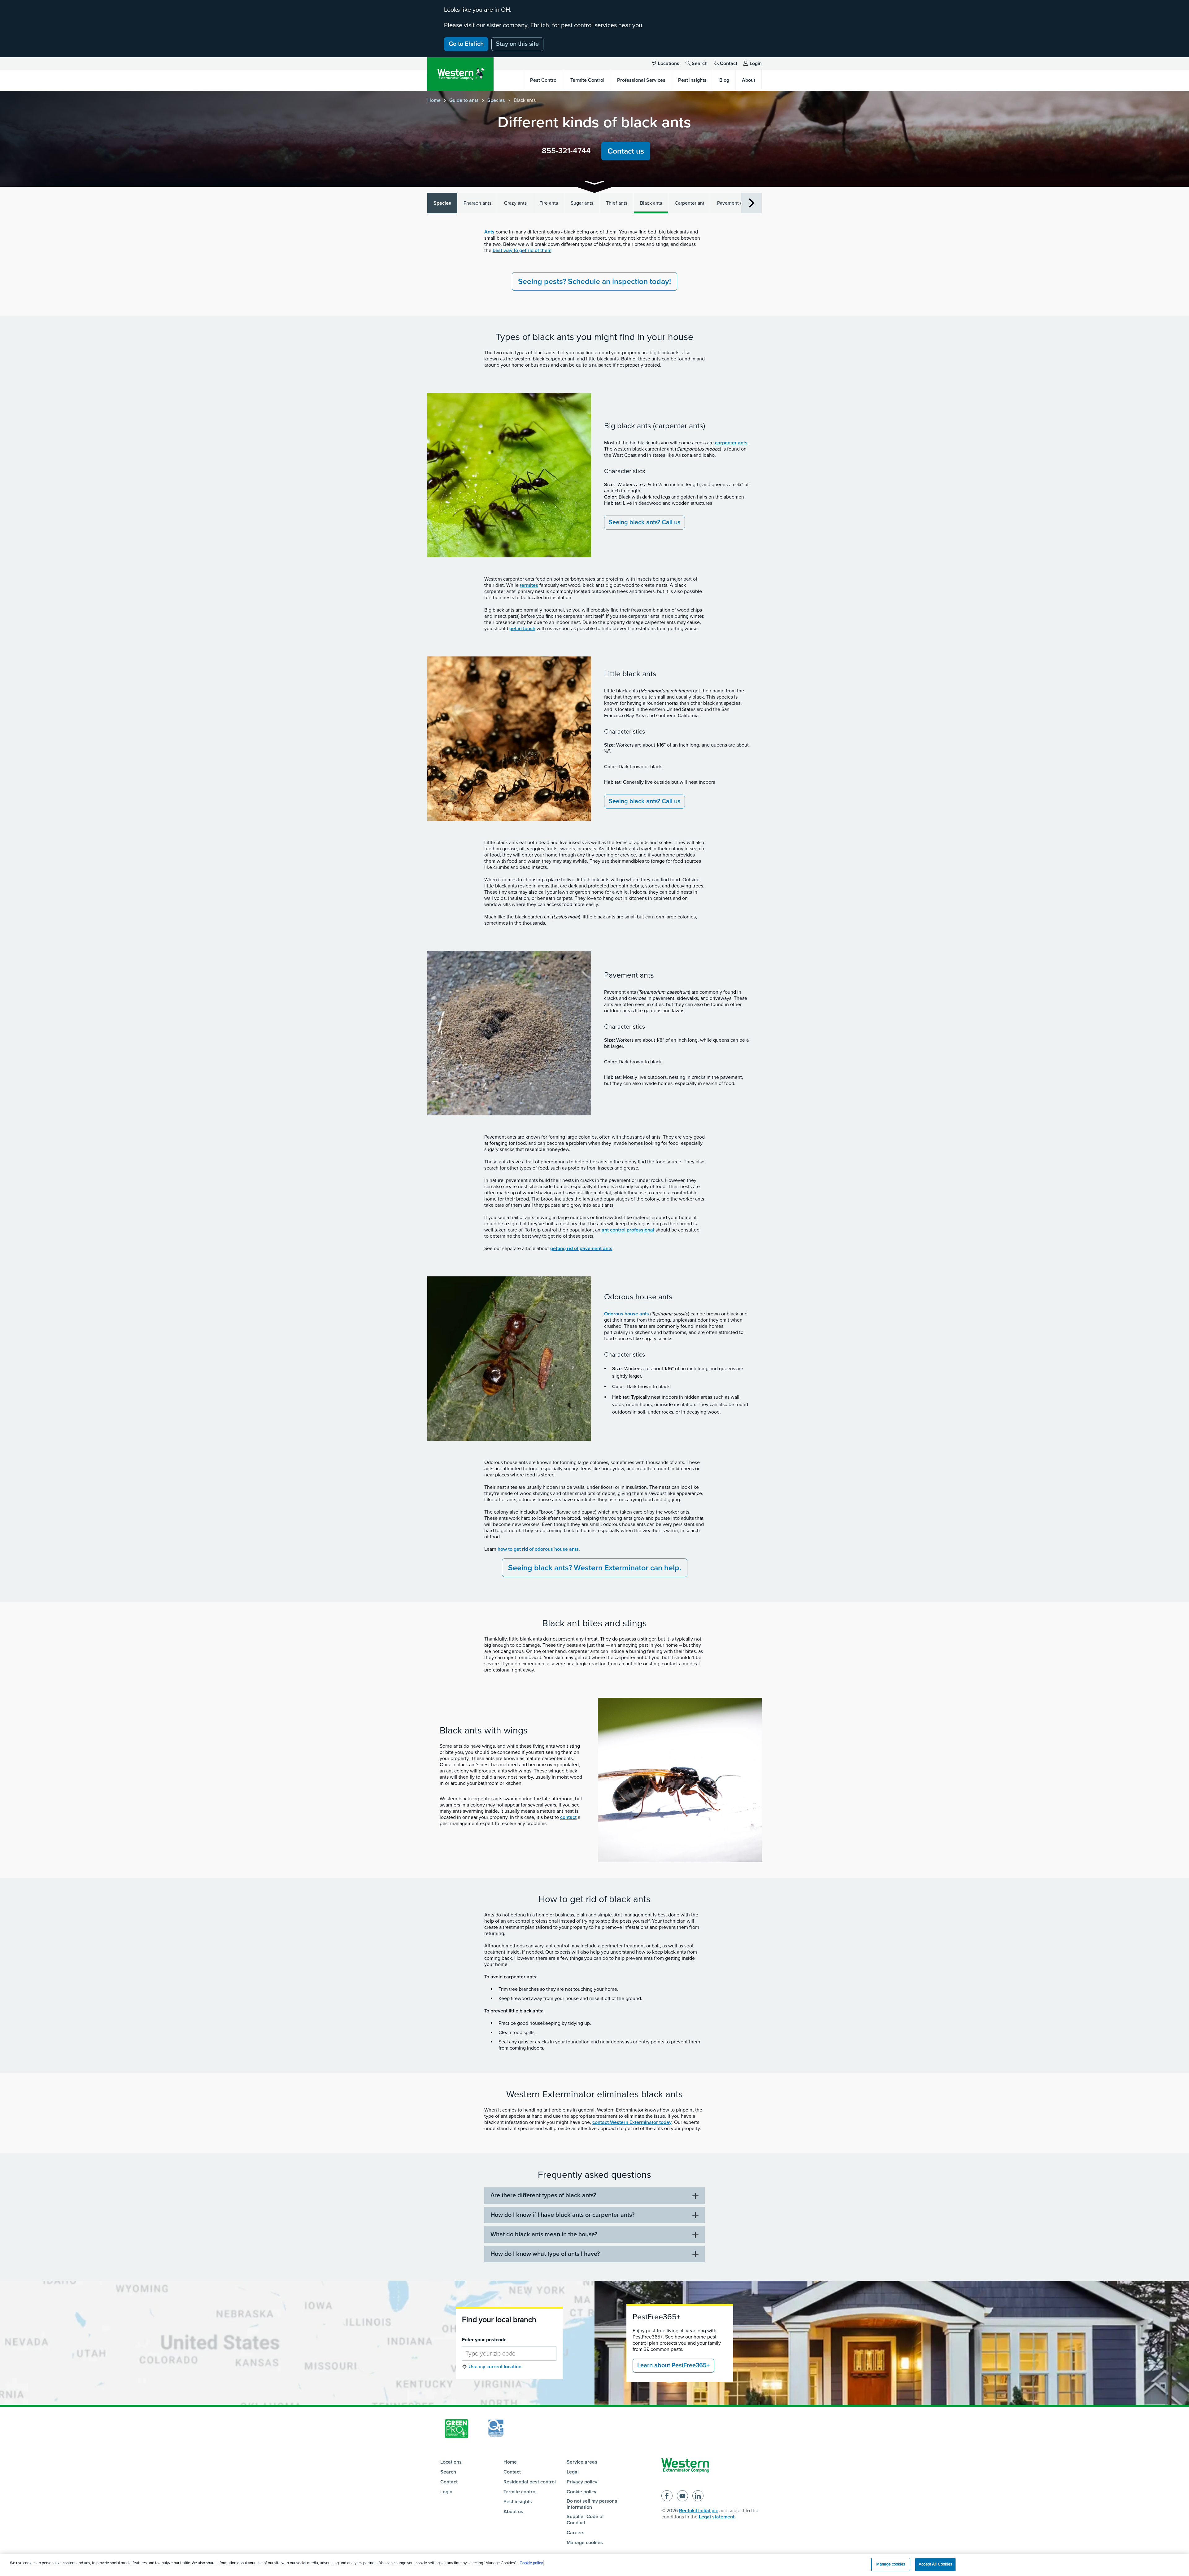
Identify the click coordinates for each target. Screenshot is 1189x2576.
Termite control (520, 2492)
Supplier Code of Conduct (585, 2520)
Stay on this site (517, 44)
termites (529, 585)
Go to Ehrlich (466, 44)
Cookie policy (581, 2492)
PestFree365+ (656, 2317)
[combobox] (509, 2354)
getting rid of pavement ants (581, 1249)
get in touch (522, 629)
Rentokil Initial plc (699, 2511)
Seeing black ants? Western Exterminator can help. (595, 1568)
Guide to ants (464, 100)
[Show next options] (751, 203)
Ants (489, 232)
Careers (576, 2533)
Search (700, 63)
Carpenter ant (690, 203)
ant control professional (628, 1230)
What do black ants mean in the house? (544, 2234)
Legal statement (717, 2517)
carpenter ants (731, 443)
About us (513, 2512)
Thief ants (617, 203)
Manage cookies (585, 2543)
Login (756, 63)
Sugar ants (582, 203)
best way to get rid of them (522, 251)
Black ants (651, 203)
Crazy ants (515, 203)
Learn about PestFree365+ (673, 2365)
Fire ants (549, 203)
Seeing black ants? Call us (645, 522)
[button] (594, 184)
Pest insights (518, 2502)
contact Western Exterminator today (632, 2122)
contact (568, 1817)
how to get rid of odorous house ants (538, 1549)
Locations (669, 63)
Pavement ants (733, 203)
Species (496, 100)
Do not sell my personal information (593, 2504)
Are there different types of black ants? (543, 2195)
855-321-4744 (566, 151)
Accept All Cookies (935, 2564)
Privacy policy (582, 2482)
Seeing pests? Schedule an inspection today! (594, 281)
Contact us (626, 151)
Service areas (582, 2462)
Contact (729, 63)
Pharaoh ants (477, 203)
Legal (573, 2472)
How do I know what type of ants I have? (545, 2254)
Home (434, 100)
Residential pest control (530, 2482)
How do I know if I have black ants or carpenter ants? (562, 2215)
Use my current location (495, 2367)
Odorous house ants (627, 1314)
